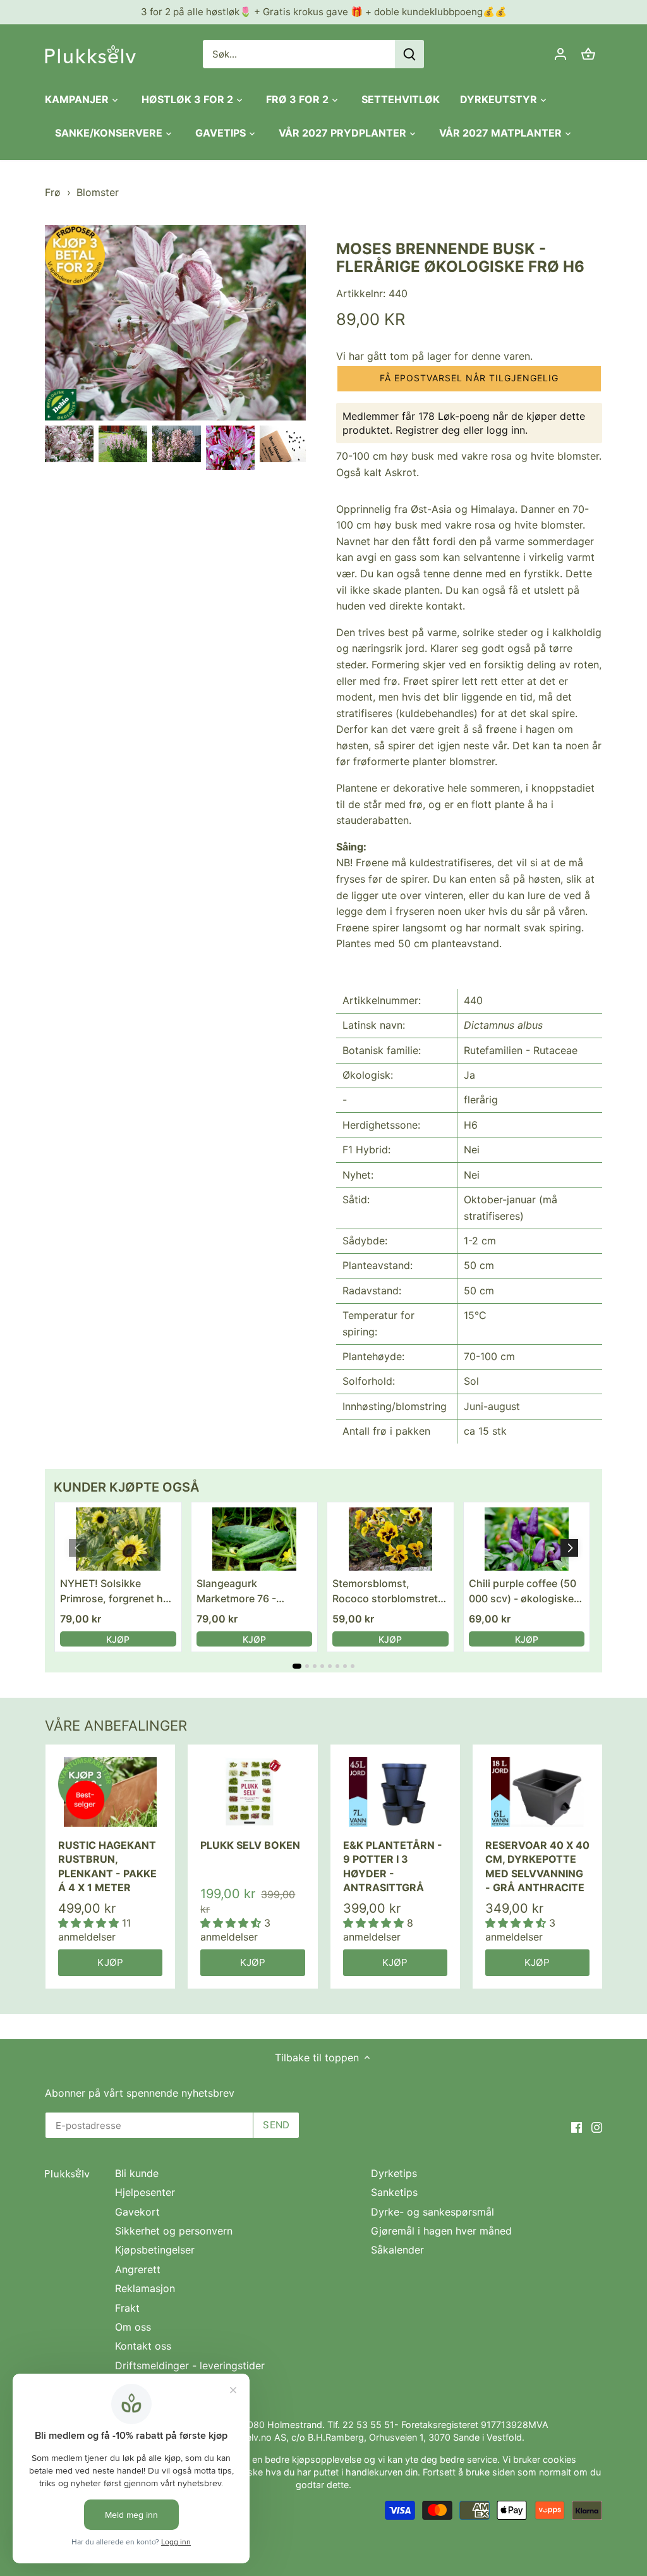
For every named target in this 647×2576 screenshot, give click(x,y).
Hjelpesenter (145, 2192)
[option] (69, 444)
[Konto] (560, 54)
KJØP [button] (118, 1639)
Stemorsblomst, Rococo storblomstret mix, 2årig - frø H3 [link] (385, 1592)
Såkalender (397, 2250)
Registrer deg (428, 430)
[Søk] (409, 54)
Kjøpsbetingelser (155, 2250)
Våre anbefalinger (116, 1726)
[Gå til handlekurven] (588, 54)
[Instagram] (597, 2126)
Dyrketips (394, 2173)
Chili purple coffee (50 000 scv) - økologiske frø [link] (523, 1592)
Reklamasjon (145, 2288)
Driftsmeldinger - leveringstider (190, 2365)
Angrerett (138, 2269)
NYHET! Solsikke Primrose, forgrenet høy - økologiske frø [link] (118, 1592)
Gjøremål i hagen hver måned (441, 2231)
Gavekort (137, 2212)
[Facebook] (577, 2126)
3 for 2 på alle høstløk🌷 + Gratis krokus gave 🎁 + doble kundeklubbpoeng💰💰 (324, 12)
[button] (469, 379)
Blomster (98, 192)
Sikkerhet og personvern (174, 2231)
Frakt (127, 2308)
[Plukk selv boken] (252, 1792)
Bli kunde (137, 2173)
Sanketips (394, 2192)
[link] (118, 1539)
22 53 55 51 (368, 2425)
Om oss (133, 2327)
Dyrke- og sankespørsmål (432, 2212)
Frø (53, 192)
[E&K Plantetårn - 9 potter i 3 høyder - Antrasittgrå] (395, 1792)
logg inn (506, 430)
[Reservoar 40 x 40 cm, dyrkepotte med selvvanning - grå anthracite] (537, 1792)
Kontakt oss (143, 2346)
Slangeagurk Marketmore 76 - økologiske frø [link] (236, 1592)
